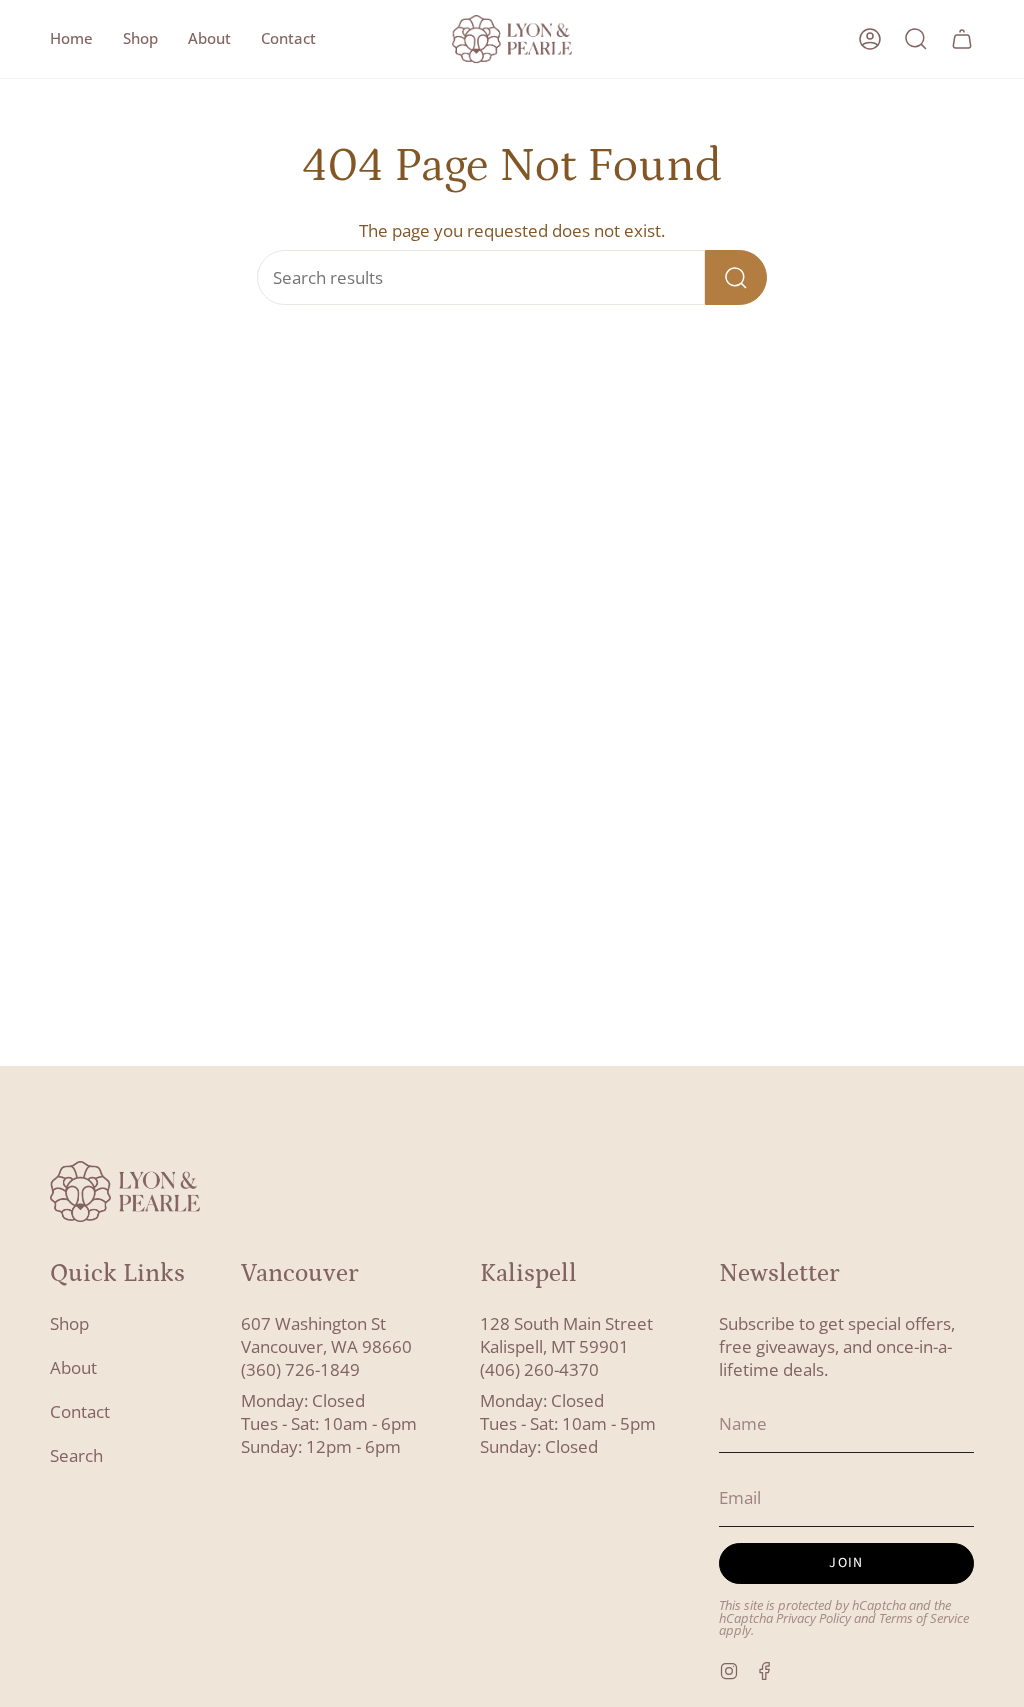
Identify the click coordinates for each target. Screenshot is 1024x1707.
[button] (140, 39)
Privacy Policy (813, 1618)
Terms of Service (924, 1618)
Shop (69, 1323)
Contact (80, 1411)
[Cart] (962, 39)
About (73, 1367)
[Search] (736, 277)
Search (76, 1455)
